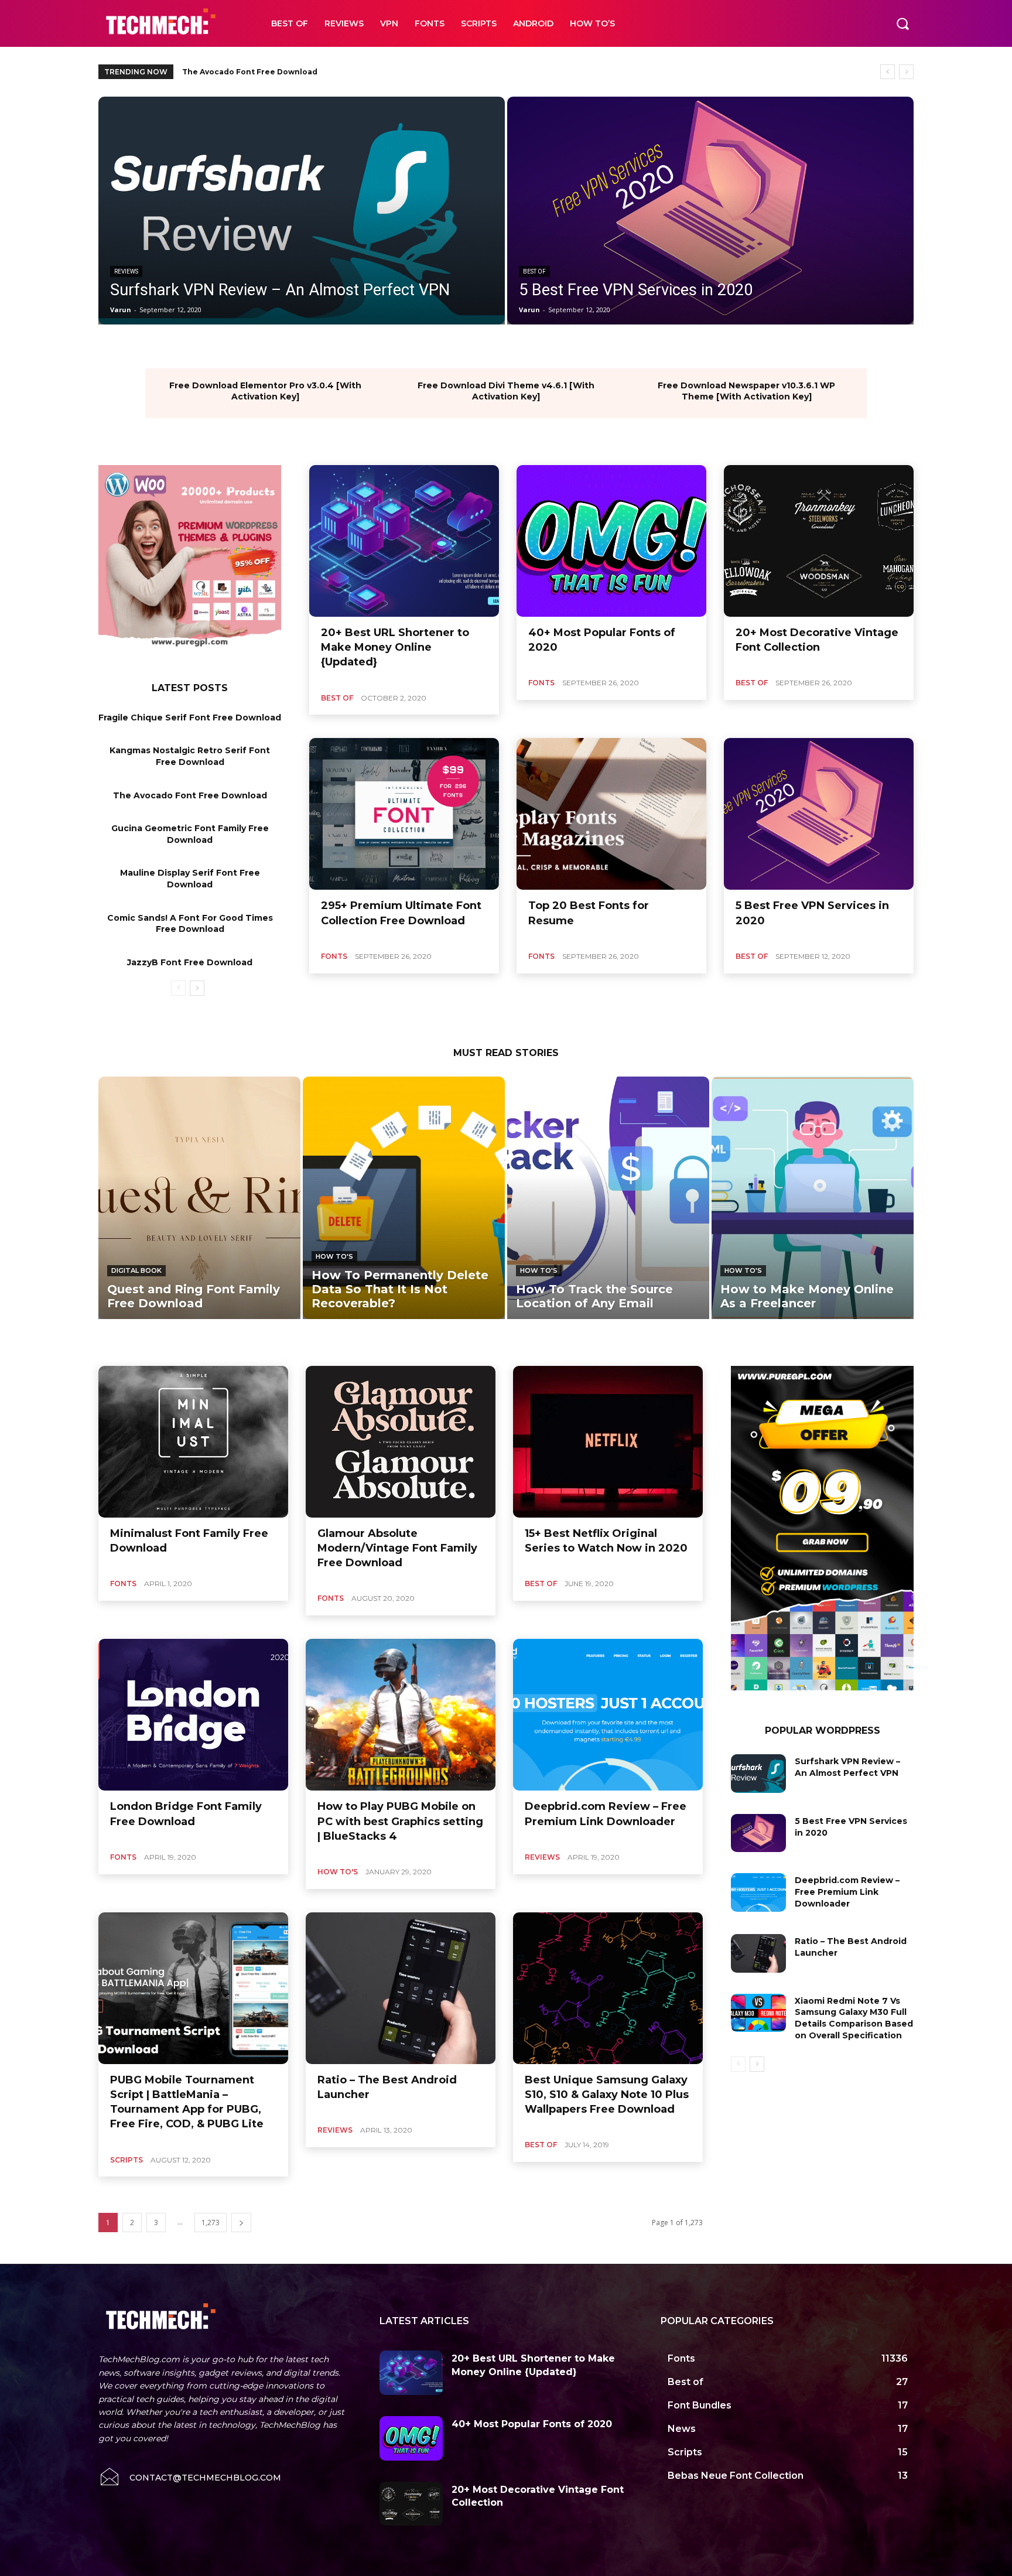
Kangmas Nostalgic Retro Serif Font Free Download (190, 756)
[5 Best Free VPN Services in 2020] (710, 211)
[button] (902, 23)
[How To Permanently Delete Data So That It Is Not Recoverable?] (404, 1198)
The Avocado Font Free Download (190, 795)
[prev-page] (178, 988)
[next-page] (197, 988)
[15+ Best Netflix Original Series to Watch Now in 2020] (608, 1442)
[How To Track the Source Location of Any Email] (608, 1198)
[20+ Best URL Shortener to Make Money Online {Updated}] (404, 541)
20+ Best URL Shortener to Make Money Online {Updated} (395, 647)
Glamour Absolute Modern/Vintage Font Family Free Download (397, 1548)
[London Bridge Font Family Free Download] (193, 1715)
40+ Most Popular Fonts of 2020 (532, 2424)
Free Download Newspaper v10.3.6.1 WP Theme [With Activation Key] (746, 391)
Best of (534, 271)
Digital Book (136, 1270)
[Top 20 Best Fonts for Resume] (611, 814)
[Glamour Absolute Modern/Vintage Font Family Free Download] (401, 1442)
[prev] (888, 72)
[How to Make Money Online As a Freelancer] (813, 1198)
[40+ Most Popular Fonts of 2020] (611, 541)
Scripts (126, 2160)
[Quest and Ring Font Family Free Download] (199, 1198)
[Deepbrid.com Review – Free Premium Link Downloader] (608, 1715)
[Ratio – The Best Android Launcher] (401, 1988)
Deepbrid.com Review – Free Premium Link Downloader (847, 1892)
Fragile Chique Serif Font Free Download (190, 718)
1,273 (211, 2223)
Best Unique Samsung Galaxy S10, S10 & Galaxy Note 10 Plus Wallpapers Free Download (607, 2095)
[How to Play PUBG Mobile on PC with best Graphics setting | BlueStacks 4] (401, 1715)
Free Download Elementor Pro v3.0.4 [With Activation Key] (265, 391)
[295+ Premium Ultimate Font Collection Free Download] (404, 814)
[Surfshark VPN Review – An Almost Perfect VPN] (302, 211)
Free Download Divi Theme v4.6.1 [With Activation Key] (506, 391)
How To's (334, 1256)
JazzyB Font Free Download (190, 962)
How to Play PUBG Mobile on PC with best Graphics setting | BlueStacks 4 (400, 1821)
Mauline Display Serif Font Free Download (190, 879)
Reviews (126, 271)
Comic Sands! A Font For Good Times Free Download (190, 924)
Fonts (541, 683)
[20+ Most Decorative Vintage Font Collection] (819, 541)
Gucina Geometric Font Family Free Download (273, 72)
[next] (906, 72)
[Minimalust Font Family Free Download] (193, 1442)
